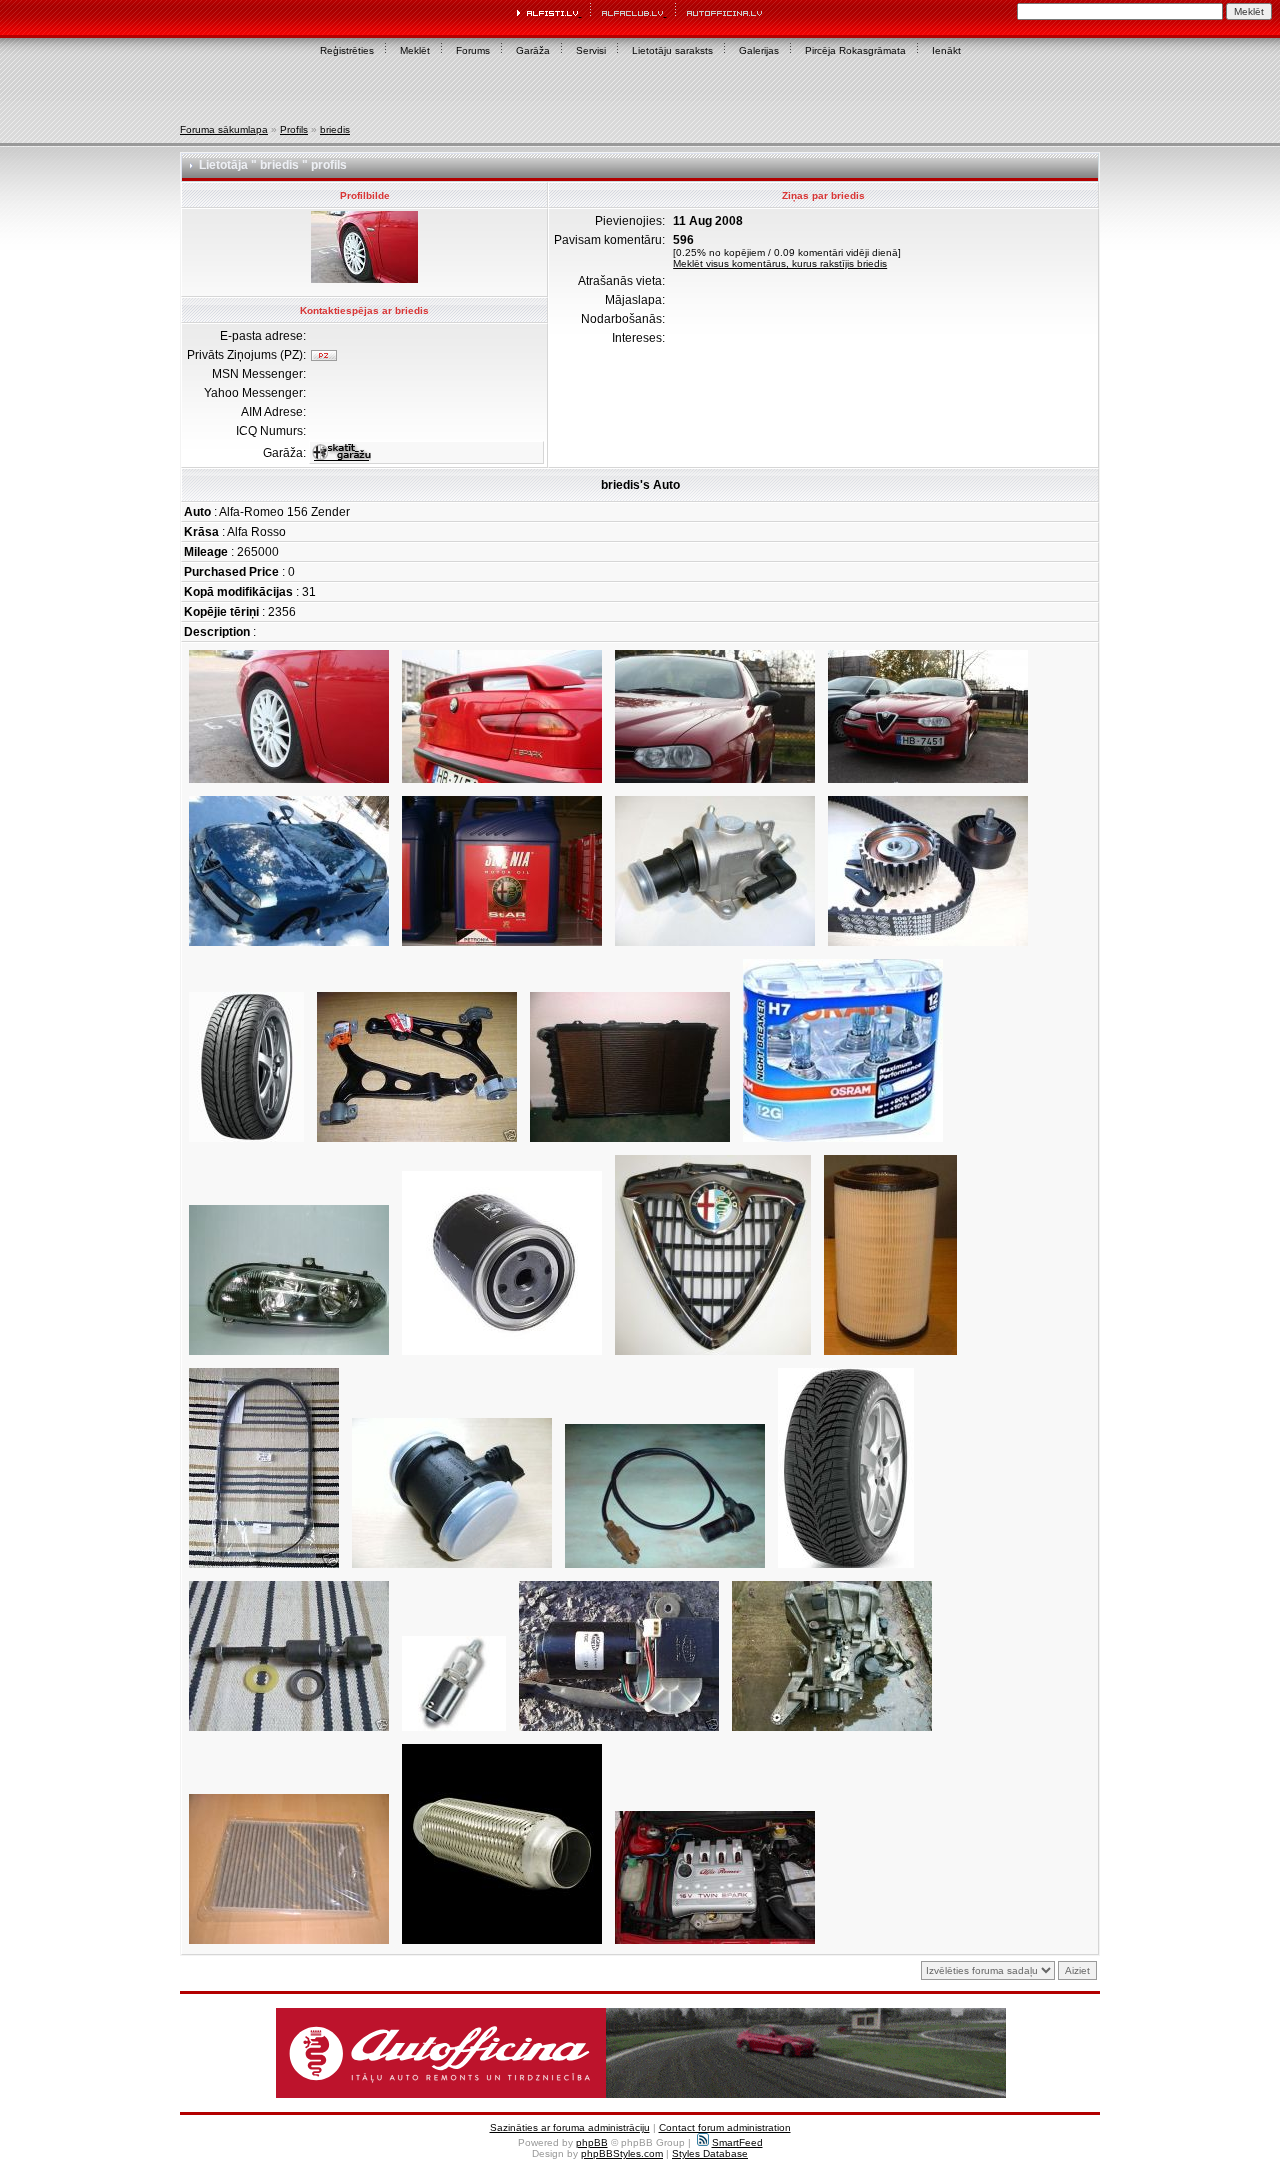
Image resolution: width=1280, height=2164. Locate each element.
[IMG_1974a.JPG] (715, 784)
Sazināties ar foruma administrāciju (570, 2127)
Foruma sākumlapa (224, 129)
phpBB (592, 2142)
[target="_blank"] (289, 947)
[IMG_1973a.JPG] (928, 784)
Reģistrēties (347, 50)
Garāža (533, 50)
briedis (335, 129)
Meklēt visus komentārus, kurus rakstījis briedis (780, 263)
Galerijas (759, 50)
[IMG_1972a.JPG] (502, 784)
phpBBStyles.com (622, 2153)
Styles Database (710, 2153)
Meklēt (415, 50)
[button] (641, 2053)
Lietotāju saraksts (672, 50)
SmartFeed (737, 2142)
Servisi (591, 50)
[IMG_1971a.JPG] (289, 784)
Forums (473, 50)
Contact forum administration (725, 2127)
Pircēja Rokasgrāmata (855, 50)
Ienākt (946, 50)
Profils (294, 129)
